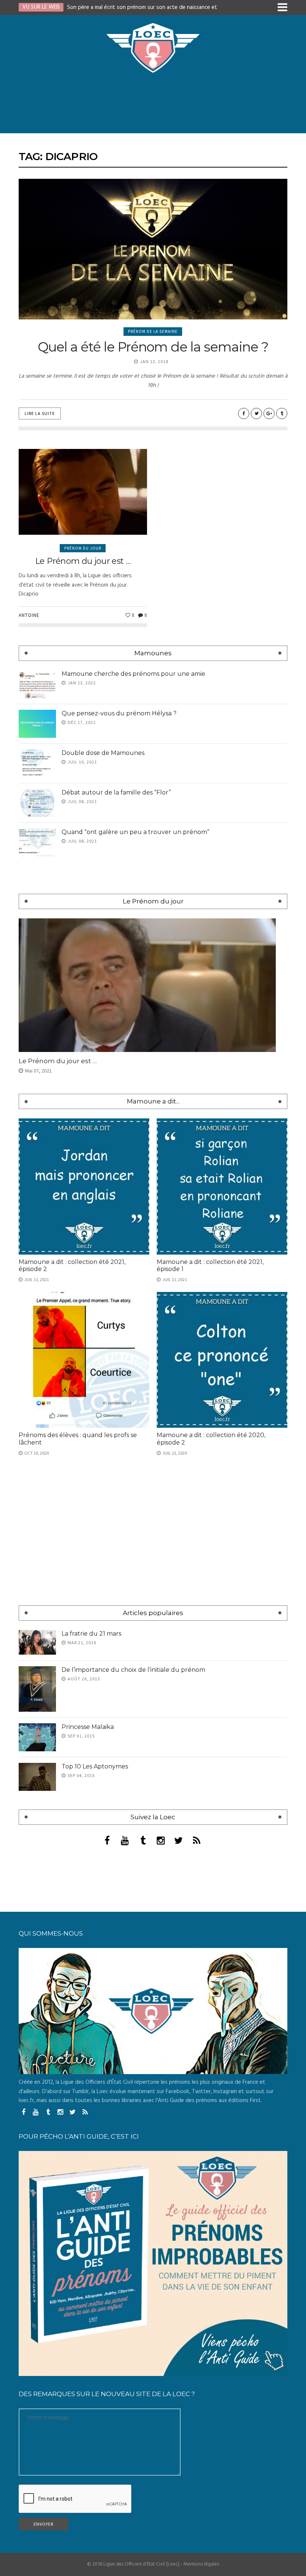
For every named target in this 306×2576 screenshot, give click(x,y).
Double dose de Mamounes (103, 753)
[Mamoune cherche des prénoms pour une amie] (37, 684)
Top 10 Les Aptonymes (95, 1766)
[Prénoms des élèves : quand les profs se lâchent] (84, 1360)
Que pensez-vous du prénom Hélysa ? (119, 713)
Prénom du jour (83, 548)
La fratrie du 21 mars (91, 1634)
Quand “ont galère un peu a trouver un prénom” (135, 832)
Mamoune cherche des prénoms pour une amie (133, 674)
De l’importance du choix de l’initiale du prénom (133, 1670)
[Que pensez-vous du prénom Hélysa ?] (37, 724)
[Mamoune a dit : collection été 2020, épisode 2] (222, 1360)
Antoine (29, 615)
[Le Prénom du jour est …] (83, 492)
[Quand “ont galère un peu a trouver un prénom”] (37, 842)
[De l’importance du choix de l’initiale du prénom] (37, 1689)
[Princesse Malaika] (37, 1737)
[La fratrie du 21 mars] (37, 1643)
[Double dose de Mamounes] (37, 763)
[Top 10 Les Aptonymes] (37, 1777)
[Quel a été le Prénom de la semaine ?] (153, 249)
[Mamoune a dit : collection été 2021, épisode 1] (222, 1186)
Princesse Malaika (88, 1727)
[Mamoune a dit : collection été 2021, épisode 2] (84, 1186)
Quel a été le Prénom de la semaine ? (153, 347)
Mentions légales (201, 2564)
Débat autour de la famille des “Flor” (116, 792)
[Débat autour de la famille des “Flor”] (37, 803)
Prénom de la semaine (153, 331)
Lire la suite (40, 413)
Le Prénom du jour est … (83, 561)
